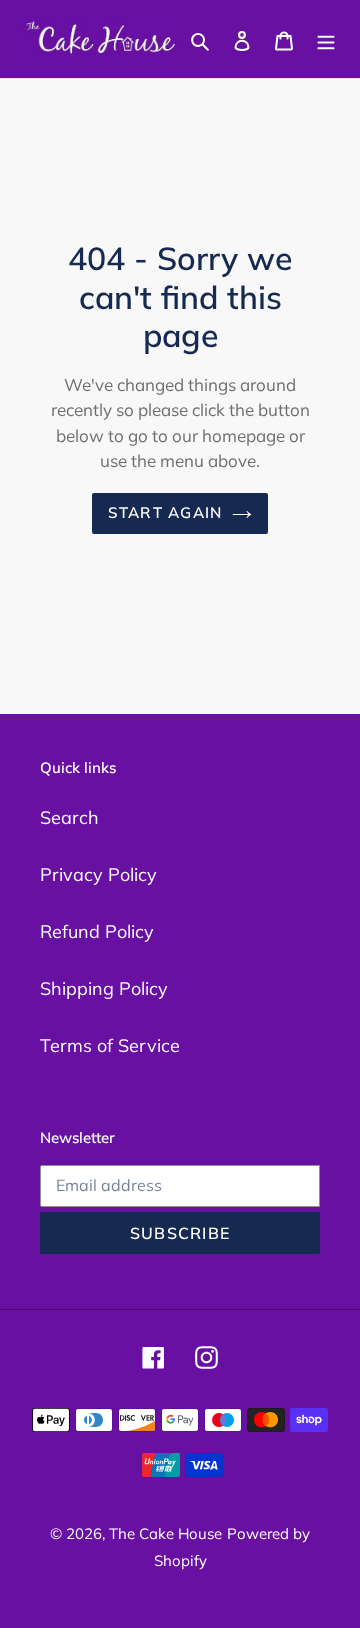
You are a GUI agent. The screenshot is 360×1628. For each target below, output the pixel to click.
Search (69, 817)
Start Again (165, 512)
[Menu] (326, 39)
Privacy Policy (98, 874)
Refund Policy (97, 931)
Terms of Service (110, 1045)
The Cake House (165, 1533)
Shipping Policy (104, 988)
